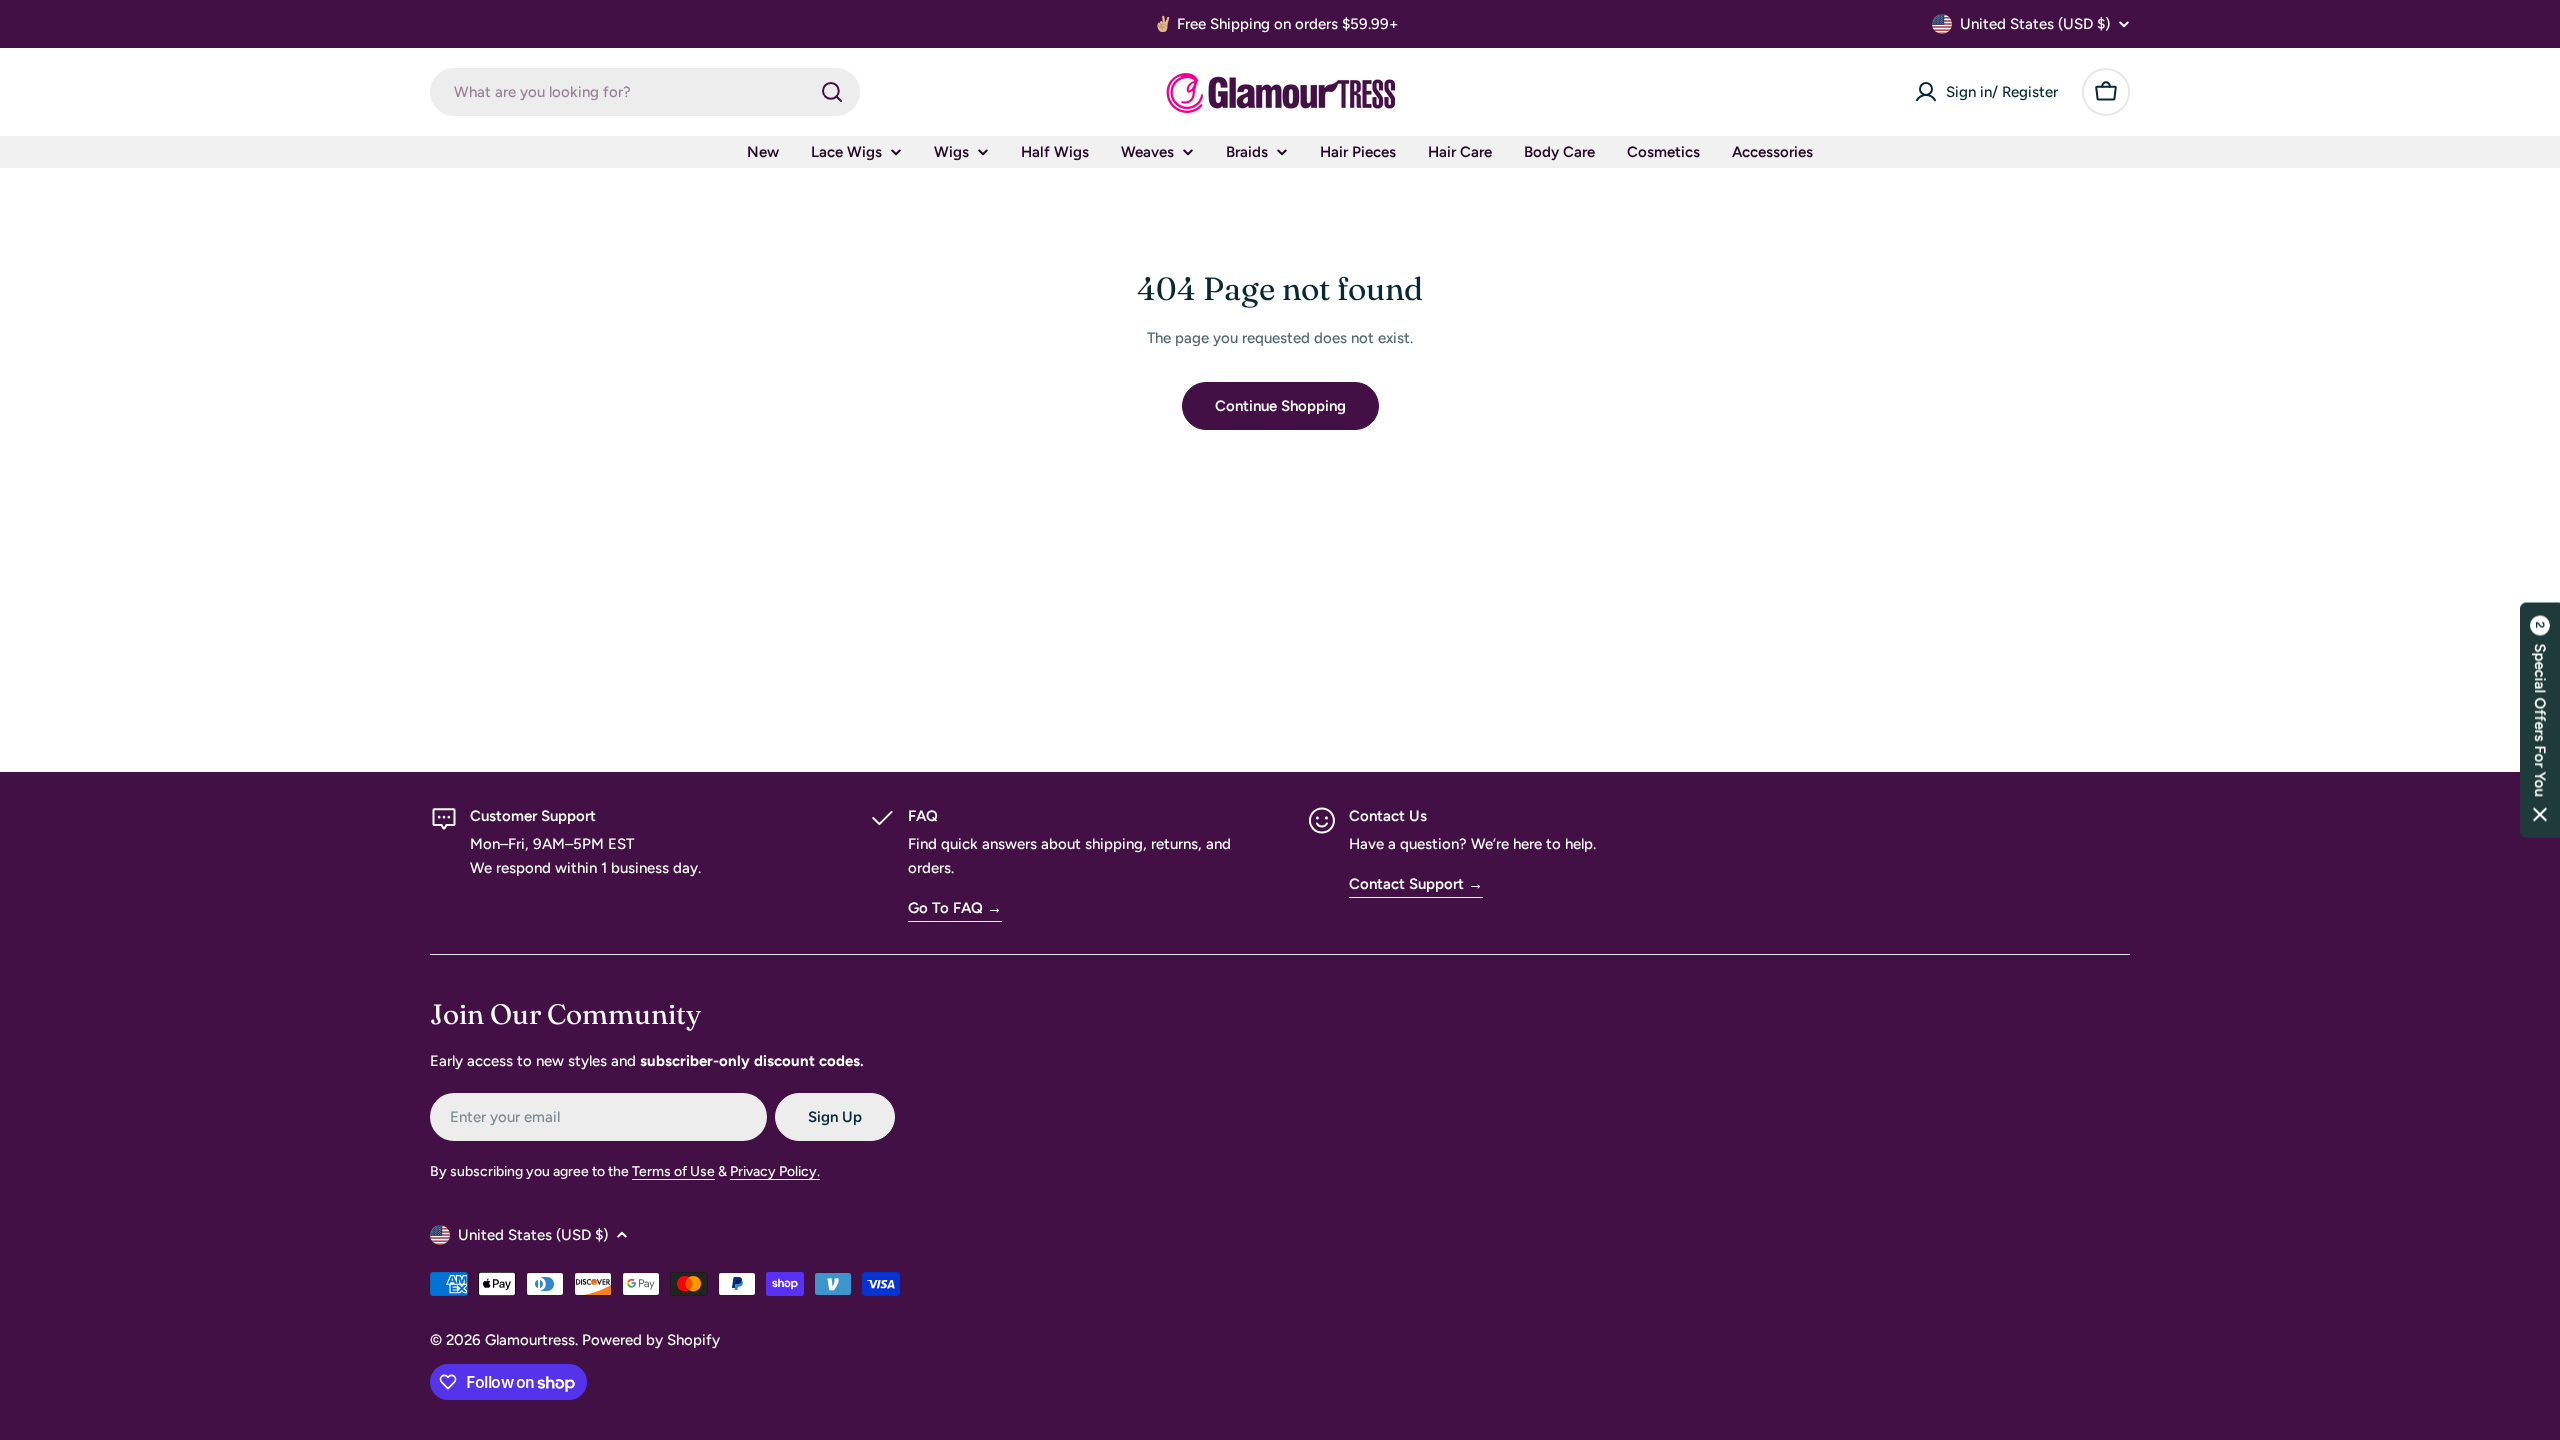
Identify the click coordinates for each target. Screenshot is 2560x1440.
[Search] (832, 92)
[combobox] (645, 92)
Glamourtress (530, 1340)
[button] (2540, 720)
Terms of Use (673, 1171)
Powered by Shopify (651, 1340)
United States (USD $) (2035, 24)
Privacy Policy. (775, 1171)
